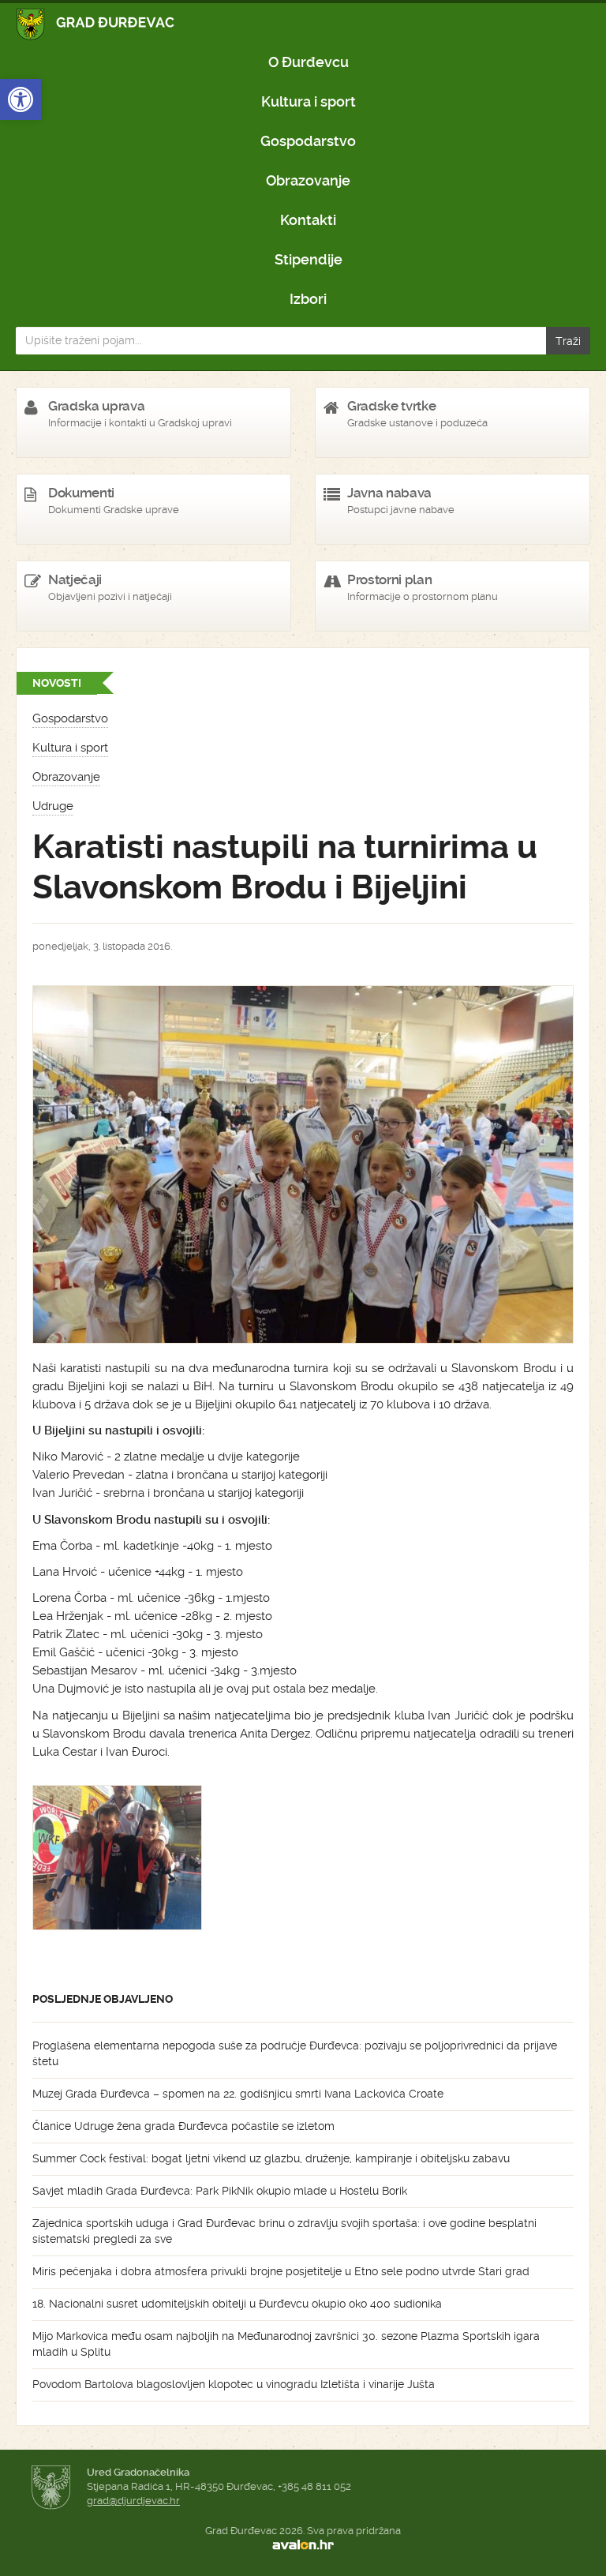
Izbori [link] (308, 299)
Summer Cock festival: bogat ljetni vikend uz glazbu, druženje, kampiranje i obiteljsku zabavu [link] (271, 2158)
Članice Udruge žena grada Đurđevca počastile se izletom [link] (183, 2126)
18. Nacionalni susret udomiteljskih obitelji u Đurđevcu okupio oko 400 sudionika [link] (237, 2304)
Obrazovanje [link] (308, 180)
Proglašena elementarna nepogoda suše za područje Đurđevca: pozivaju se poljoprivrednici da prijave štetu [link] (295, 2053)
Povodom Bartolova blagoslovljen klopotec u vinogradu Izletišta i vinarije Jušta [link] (234, 2384)
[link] (21, 99)
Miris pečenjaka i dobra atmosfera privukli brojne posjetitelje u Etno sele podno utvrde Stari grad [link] (281, 2271)
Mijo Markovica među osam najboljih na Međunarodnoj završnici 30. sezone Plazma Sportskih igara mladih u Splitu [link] (286, 2344)
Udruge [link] (53, 806)
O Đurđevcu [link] (309, 62)
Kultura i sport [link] (309, 101)
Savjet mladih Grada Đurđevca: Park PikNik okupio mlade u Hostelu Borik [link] (220, 2191)
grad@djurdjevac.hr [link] (133, 2501)
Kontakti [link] (308, 220)
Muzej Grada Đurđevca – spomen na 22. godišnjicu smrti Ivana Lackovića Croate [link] (238, 2094)
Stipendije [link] (309, 259)
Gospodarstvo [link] (308, 141)
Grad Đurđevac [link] (96, 24)
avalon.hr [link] (303, 2545)
